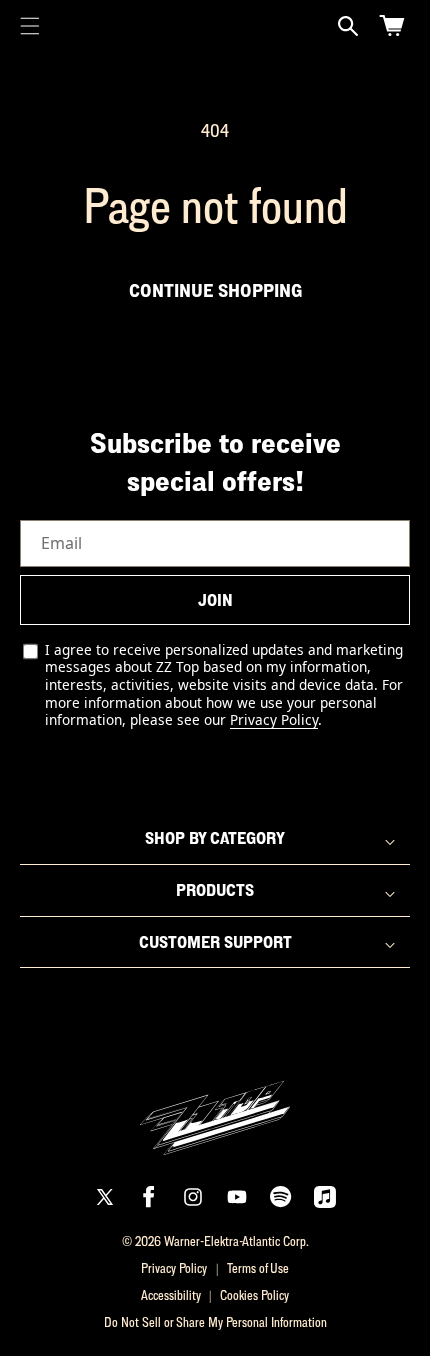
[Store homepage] (215, 1106)
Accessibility (171, 1295)
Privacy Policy (274, 719)
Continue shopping (215, 290)
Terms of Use (258, 1268)
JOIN (215, 600)
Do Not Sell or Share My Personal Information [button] (215, 1322)
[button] (30, 26)
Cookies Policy (254, 1295)
